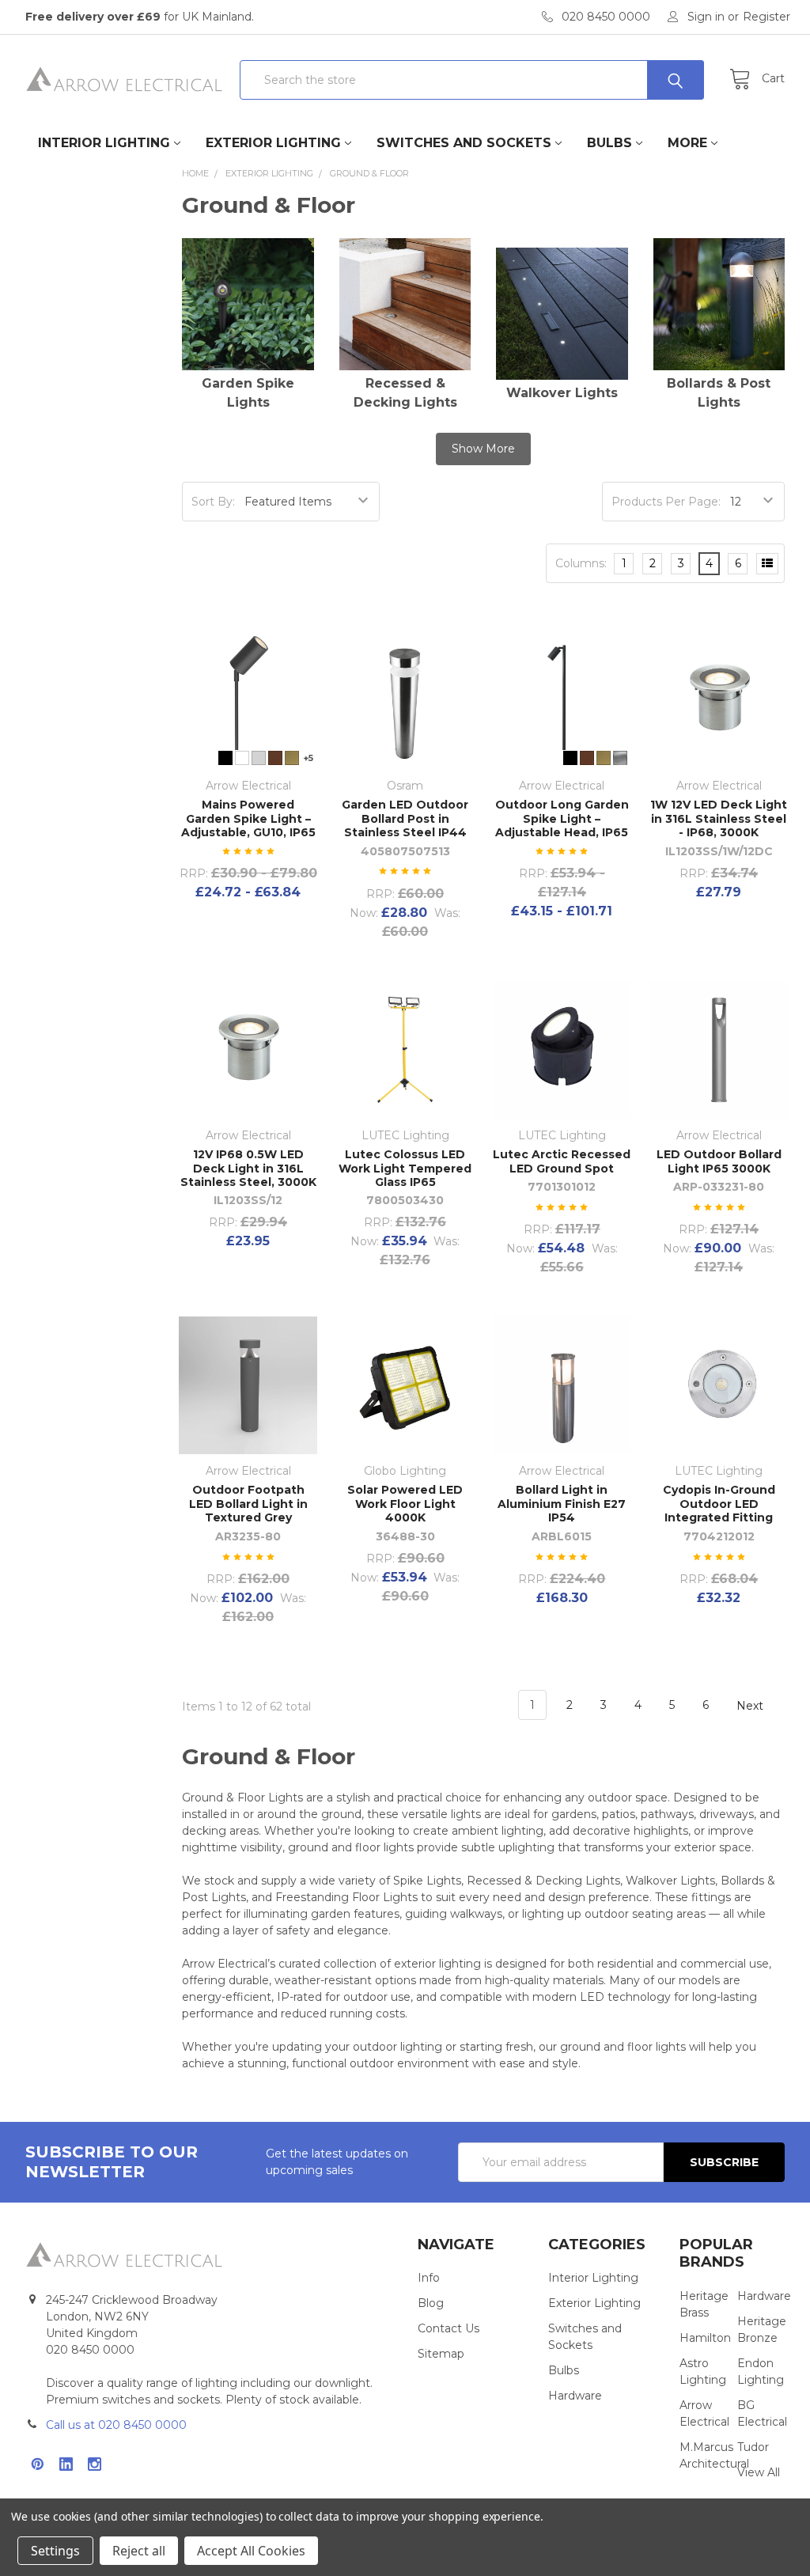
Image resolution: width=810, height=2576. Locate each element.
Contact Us (449, 2328)
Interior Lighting (104, 143)
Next (751, 1705)
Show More (483, 449)
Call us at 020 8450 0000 (116, 2425)
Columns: (581, 563)
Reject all (139, 2551)
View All (759, 2472)
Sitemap (441, 2354)
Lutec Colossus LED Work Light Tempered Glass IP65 (405, 1168)
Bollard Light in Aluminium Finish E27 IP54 (562, 1504)
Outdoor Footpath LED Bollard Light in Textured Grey (248, 1504)
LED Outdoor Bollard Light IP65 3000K (719, 1161)
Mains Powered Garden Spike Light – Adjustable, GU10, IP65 (248, 818)
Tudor (753, 2447)
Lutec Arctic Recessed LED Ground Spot (562, 1161)
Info (429, 2278)
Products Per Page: (666, 502)
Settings (55, 2551)
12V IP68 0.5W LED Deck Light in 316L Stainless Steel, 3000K (248, 1168)
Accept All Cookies (251, 2551)
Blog (431, 2303)
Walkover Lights (562, 393)
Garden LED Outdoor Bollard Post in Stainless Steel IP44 (405, 818)
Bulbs (609, 143)
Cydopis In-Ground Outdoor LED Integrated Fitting (719, 1504)
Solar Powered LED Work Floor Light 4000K (405, 1504)
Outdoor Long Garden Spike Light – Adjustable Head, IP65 (562, 818)
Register (766, 17)
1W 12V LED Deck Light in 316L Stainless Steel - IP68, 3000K (719, 818)
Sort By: (213, 502)
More (687, 143)
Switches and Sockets (464, 143)
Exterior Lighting (273, 143)
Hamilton (705, 2338)
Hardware (575, 2396)
